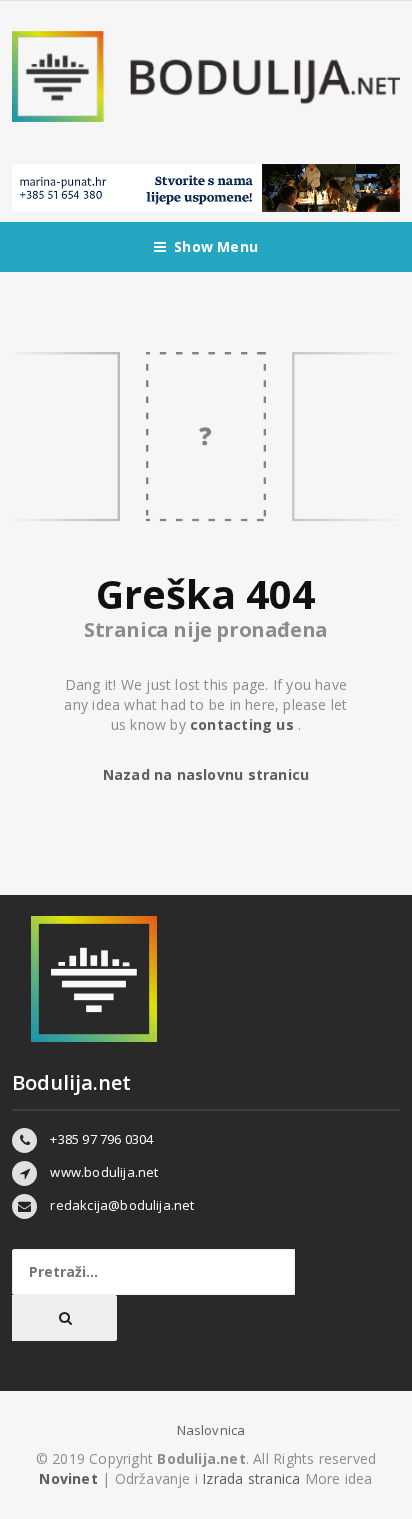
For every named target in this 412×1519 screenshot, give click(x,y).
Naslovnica (211, 1430)
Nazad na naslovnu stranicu (206, 774)
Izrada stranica (253, 1478)
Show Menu (216, 246)
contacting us (244, 724)
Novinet (68, 1478)
